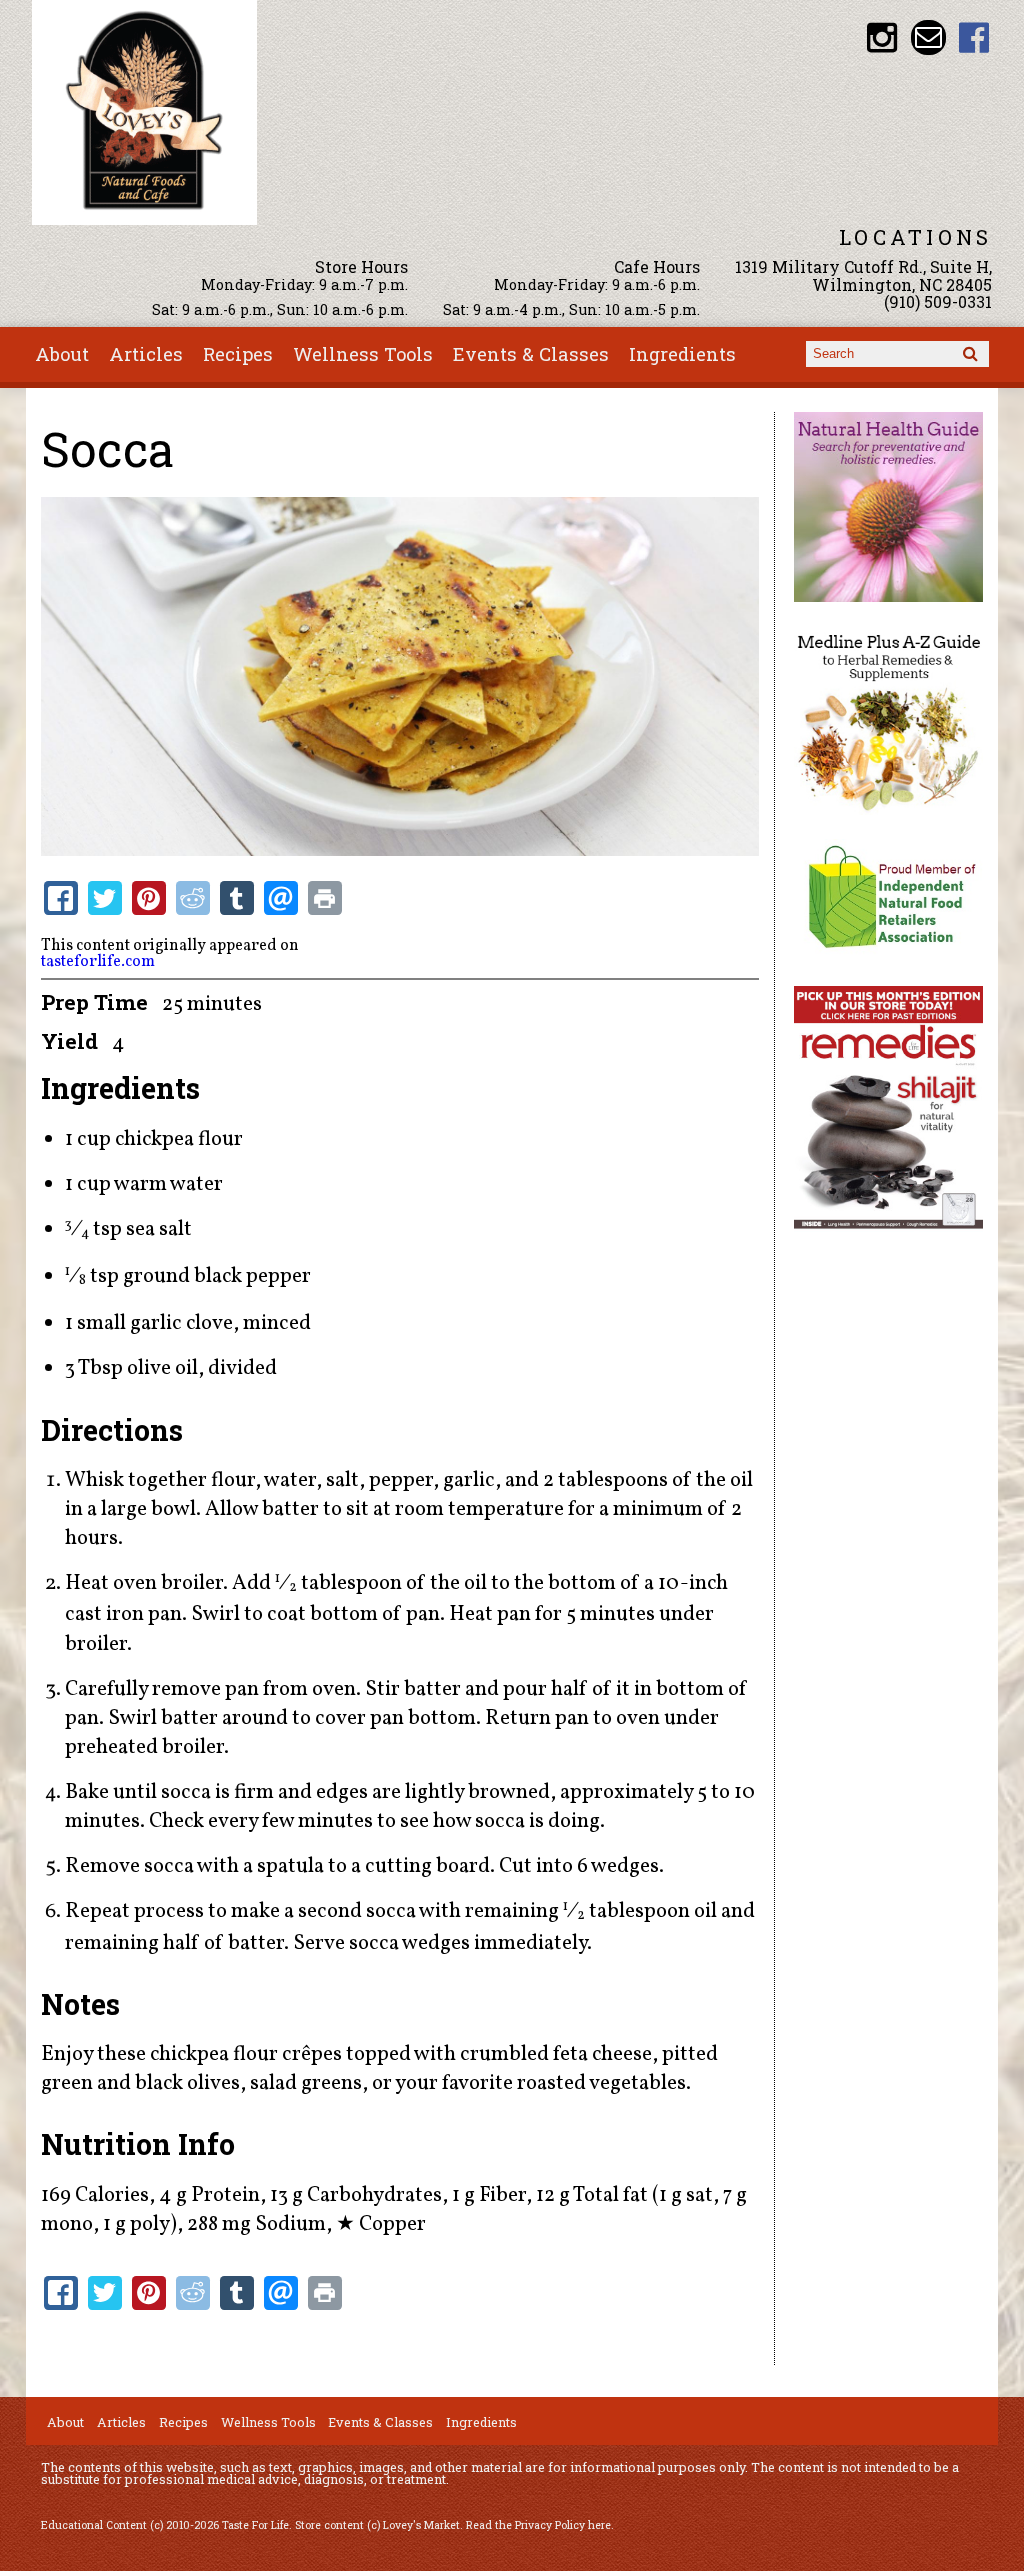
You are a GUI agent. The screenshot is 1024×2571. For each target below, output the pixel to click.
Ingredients (682, 354)
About (62, 354)
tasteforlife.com (98, 962)
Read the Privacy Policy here (538, 2525)
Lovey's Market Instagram (882, 37)
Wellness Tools (363, 354)
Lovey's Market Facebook (974, 37)
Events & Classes (531, 354)
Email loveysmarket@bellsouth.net (928, 37)
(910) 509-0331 (938, 301)
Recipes (238, 354)
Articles (146, 354)
